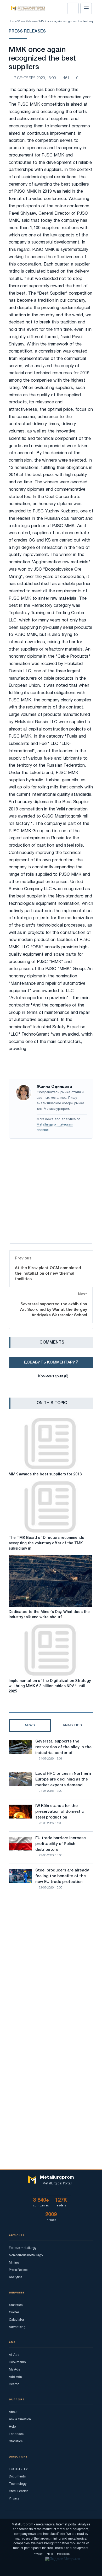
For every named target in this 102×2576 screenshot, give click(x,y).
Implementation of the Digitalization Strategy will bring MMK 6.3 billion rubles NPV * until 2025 (50, 1686)
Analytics (16, 2277)
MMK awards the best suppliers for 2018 (45, 1474)
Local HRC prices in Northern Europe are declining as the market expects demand (63, 1779)
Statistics (16, 2305)
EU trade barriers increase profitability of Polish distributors (61, 1844)
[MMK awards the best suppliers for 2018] (50, 1444)
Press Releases (28, 21)
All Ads (14, 2355)
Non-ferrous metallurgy (26, 2255)
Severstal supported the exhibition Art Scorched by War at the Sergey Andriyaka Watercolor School (54, 1310)
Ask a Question (20, 2419)
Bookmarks (17, 2362)
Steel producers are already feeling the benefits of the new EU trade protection (62, 1876)
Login (73, 8)
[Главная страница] (26, 8)
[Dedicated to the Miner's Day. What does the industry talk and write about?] (50, 1581)
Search (14, 2384)
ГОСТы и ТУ (18, 2469)
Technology (18, 2484)
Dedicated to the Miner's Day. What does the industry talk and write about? (49, 1615)
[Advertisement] (51, 1190)
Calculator (16, 2320)
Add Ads (15, 2377)
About (13, 2412)
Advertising (17, 2327)
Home (13, 21)
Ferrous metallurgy (23, 2248)
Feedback (16, 2434)
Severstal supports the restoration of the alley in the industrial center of (63, 1747)
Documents (17, 2477)
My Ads (14, 2370)
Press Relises (19, 2270)
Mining (14, 2263)
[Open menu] (86, 8)
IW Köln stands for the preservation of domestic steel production (60, 1812)
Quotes (14, 2312)
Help (12, 2427)
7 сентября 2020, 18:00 (35, 78)
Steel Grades (19, 2491)
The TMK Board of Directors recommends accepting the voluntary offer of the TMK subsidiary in (46, 1543)
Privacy (14, 2499)
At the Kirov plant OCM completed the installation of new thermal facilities (48, 1274)
